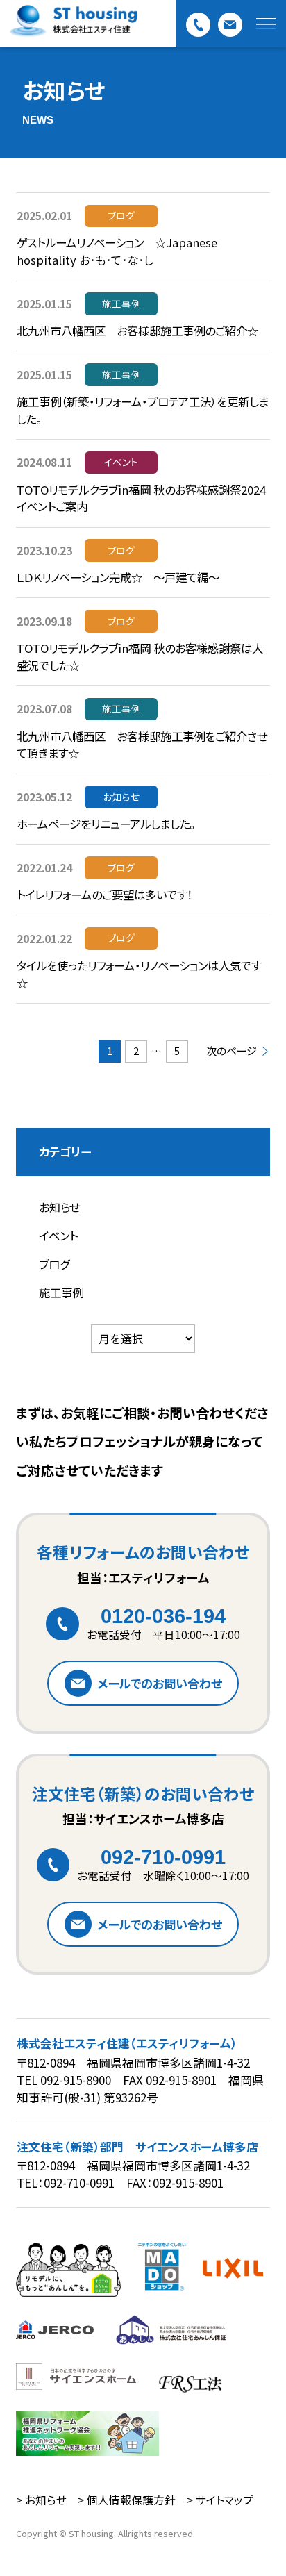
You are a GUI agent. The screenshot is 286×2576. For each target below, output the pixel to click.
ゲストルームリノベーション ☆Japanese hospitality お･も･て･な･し (117, 251)
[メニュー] (266, 24)
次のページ (232, 1051)
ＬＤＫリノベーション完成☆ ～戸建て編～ (118, 577)
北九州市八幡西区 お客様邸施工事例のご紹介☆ (137, 331)
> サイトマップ (220, 2500)
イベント (58, 1236)
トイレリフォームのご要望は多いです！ (104, 895)
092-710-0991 (163, 1857)
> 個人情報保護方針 (127, 2500)
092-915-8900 (76, 2080)
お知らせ (59, 1207)
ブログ (54, 1264)
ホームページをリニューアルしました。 (106, 824)
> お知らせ (41, 2500)
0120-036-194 (163, 1616)
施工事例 (61, 1293)
